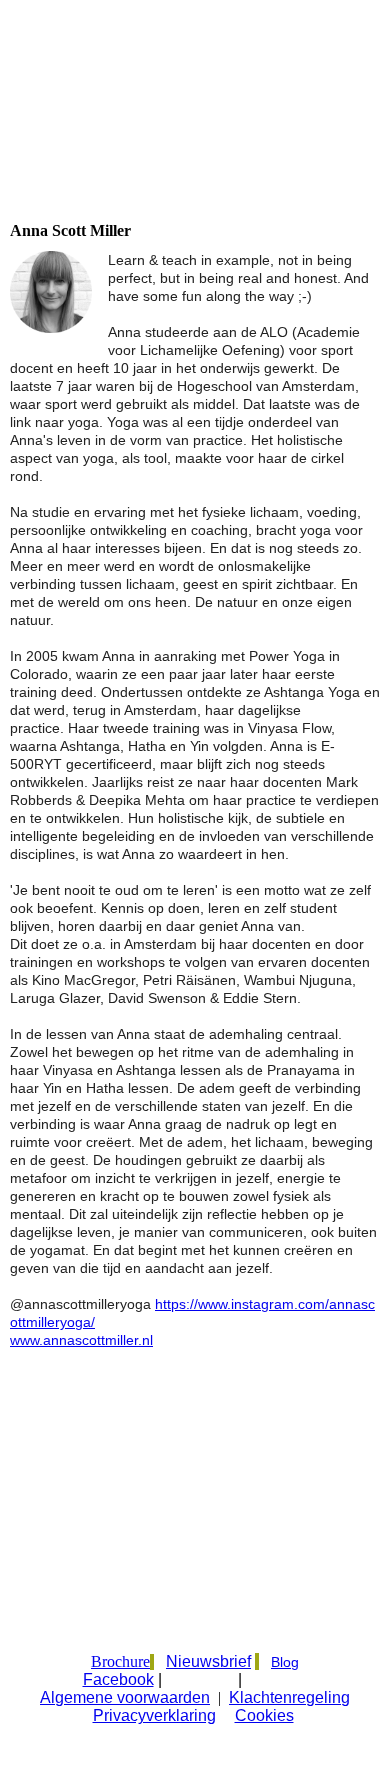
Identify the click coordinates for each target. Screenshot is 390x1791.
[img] (195, 122)
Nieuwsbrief (208, 1661)
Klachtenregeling (289, 1697)
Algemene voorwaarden (125, 1697)
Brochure (120, 1661)
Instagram (202, 1680)
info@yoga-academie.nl (133, 1627)
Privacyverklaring (154, 1715)
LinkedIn (279, 1680)
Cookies (264, 1715)
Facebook (118, 1679)
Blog (285, 1662)
